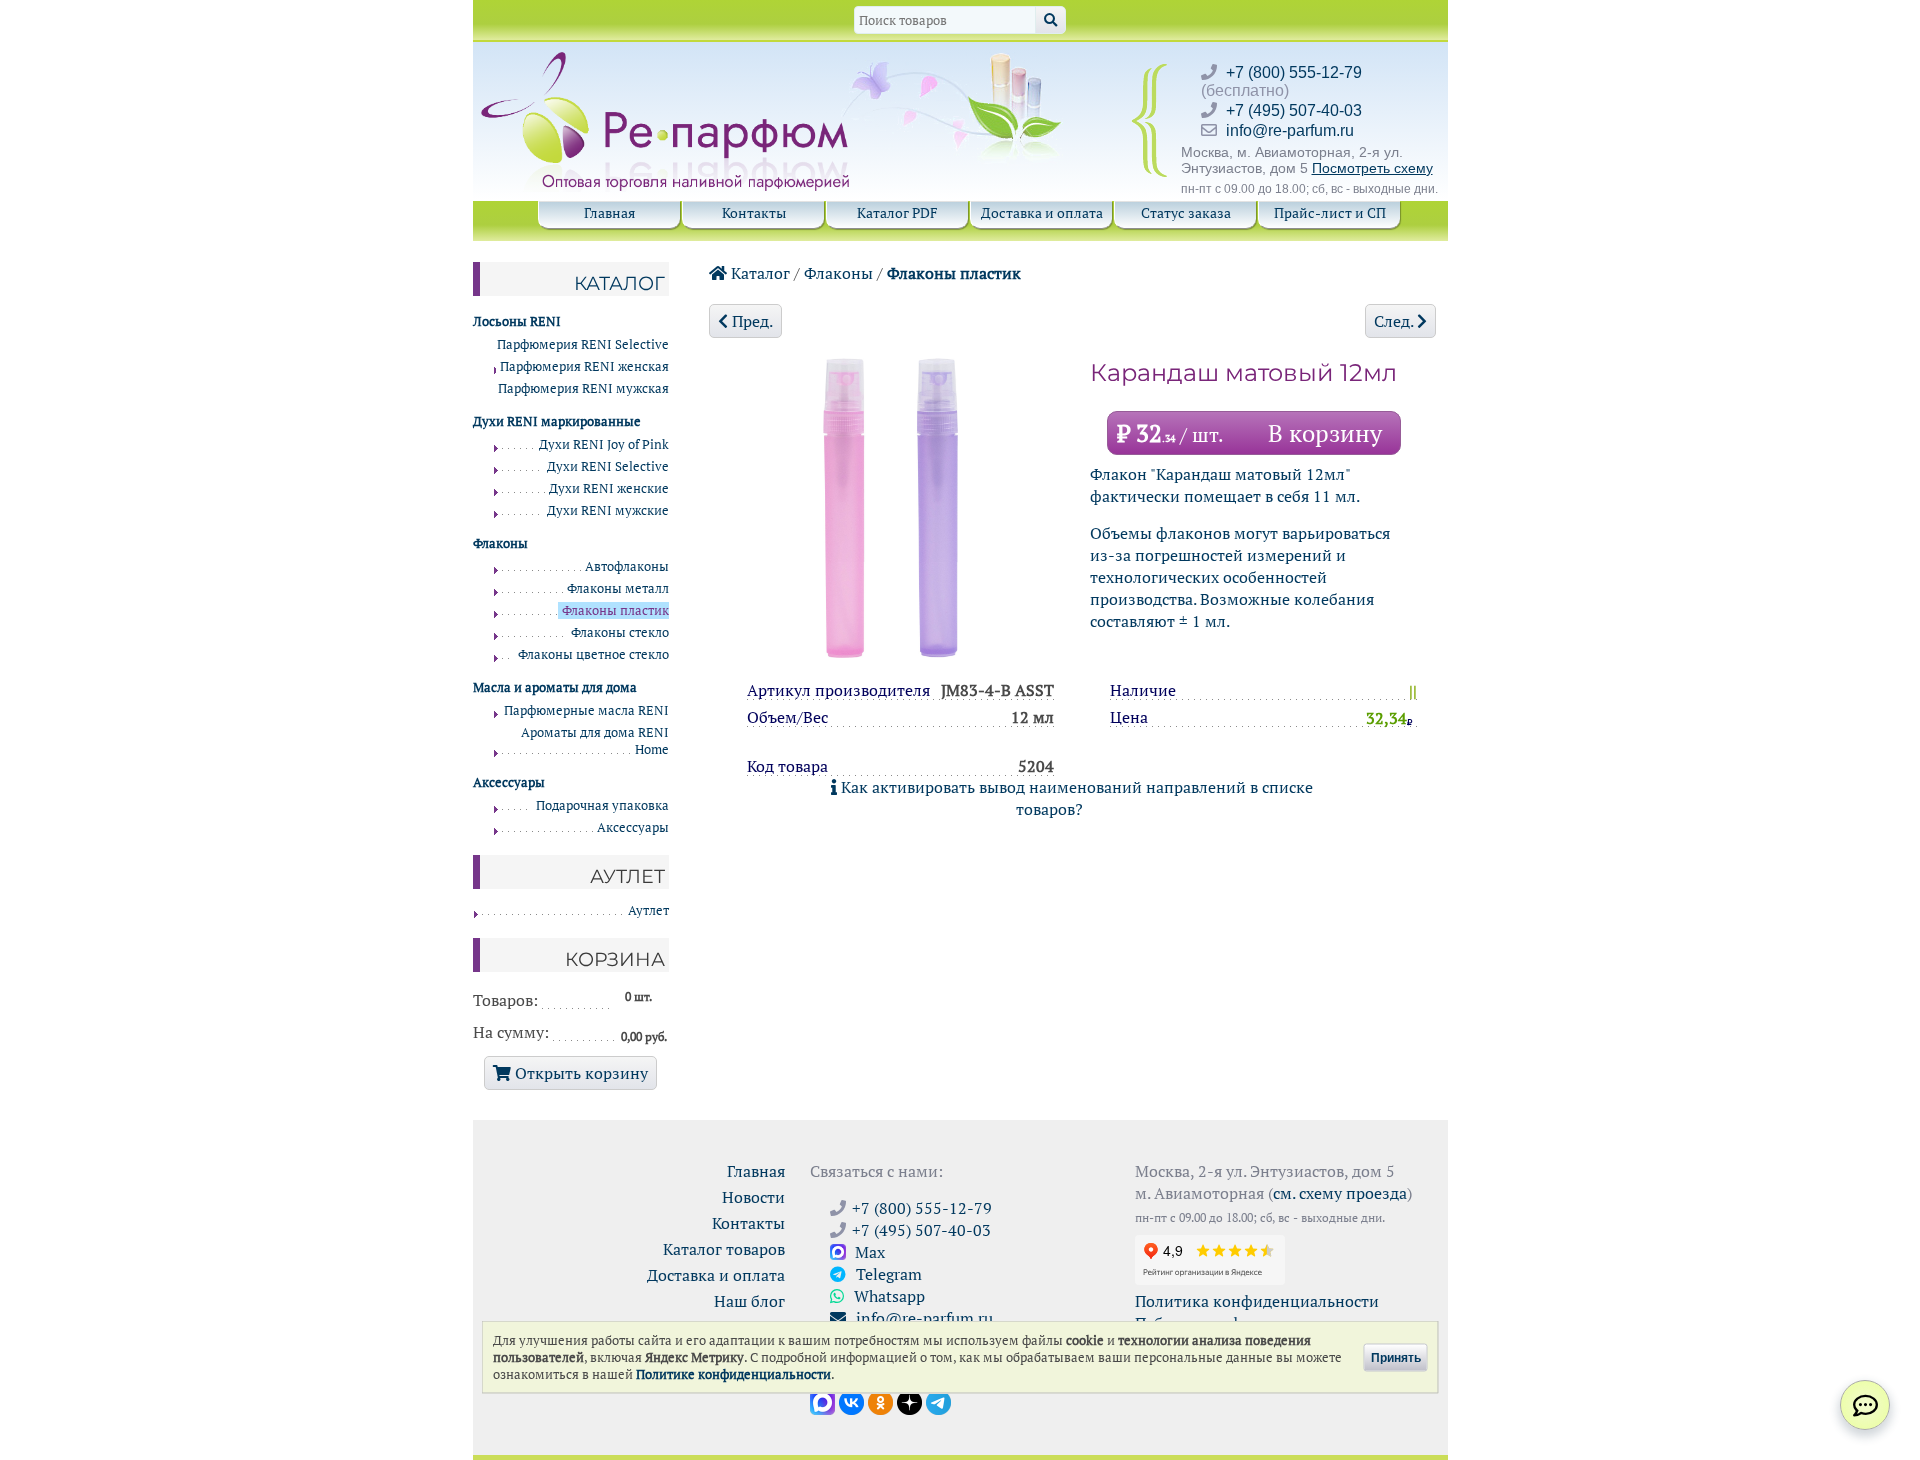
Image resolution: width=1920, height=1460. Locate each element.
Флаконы (838, 273)
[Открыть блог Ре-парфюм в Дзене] (909, 1401)
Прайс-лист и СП (1330, 212)
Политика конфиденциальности (1257, 1301)
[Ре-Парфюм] (667, 63)
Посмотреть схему (1372, 168)
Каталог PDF (897, 212)
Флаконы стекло (620, 632)
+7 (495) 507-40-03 (1294, 110)
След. (1395, 321)
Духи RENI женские (609, 488)
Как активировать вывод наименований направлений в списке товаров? (1075, 798)
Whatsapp (887, 1296)
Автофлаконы (627, 566)
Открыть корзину (579, 1073)
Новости (753, 1197)
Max (868, 1252)
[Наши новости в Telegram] (938, 1401)
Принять (1396, 1357)
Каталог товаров (724, 1249)
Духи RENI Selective (608, 466)
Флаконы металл (618, 588)
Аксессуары (633, 827)
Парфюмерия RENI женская (584, 366)
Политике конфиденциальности (733, 1374)
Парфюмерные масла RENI (586, 710)
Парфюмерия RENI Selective (583, 344)
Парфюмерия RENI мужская (583, 388)
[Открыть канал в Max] (822, 1401)
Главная (609, 212)
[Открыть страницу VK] (851, 1401)
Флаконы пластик (954, 273)
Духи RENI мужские (608, 510)
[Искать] (1050, 20)
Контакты (754, 212)
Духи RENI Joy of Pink (604, 444)
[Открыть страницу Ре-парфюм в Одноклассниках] (880, 1401)
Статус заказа (1186, 212)
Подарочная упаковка (602, 805)
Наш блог (749, 1301)
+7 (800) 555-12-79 (1294, 72)
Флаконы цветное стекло (593, 654)
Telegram (887, 1274)
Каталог (758, 273)
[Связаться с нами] (1865, 1405)
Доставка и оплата (1042, 212)
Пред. (750, 321)
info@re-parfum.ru (1290, 130)
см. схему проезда (1340, 1193)
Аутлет (648, 910)
